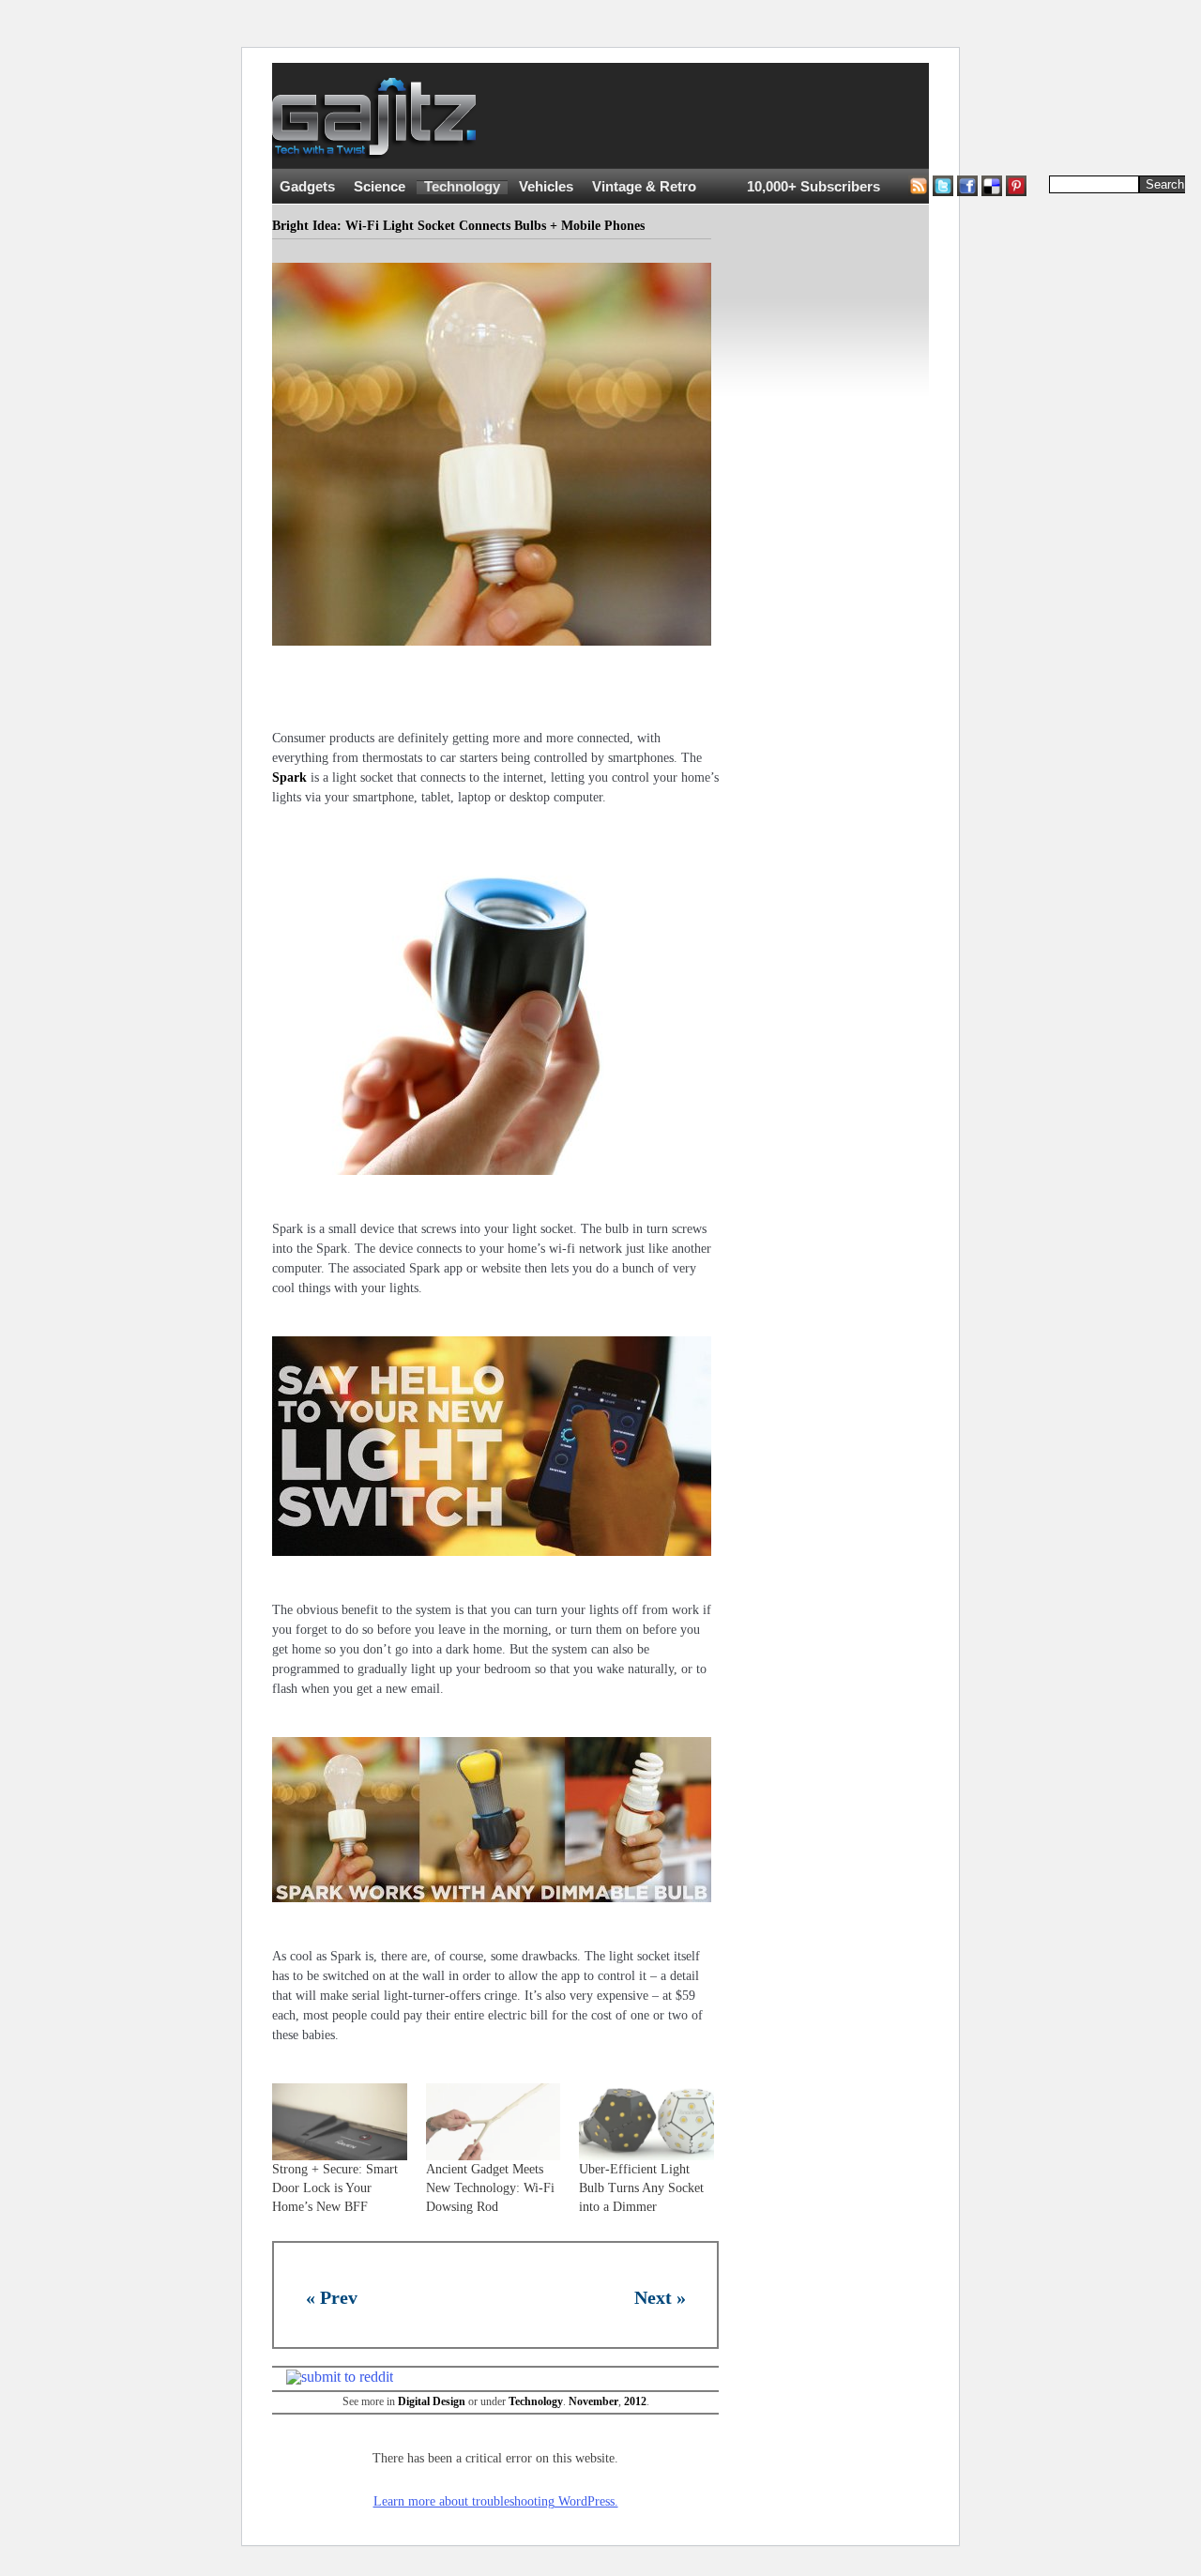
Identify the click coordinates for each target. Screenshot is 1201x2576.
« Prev (332, 2297)
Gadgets (307, 187)
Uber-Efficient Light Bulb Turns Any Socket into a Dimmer (641, 2188)
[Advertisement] (844, 116)
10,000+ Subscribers (813, 187)
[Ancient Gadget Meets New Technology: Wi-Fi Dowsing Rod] (494, 2122)
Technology (462, 187)
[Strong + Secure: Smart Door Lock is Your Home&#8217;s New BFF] (340, 2122)
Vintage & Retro (644, 187)
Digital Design (432, 2401)
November (593, 2401)
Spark (289, 777)
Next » (660, 2297)
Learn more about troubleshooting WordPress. (496, 2501)
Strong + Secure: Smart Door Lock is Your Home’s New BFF (335, 2188)
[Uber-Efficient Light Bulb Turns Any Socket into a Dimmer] (646, 2122)
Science (380, 187)
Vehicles (546, 187)
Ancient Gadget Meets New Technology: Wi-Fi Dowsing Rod (490, 2188)
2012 (635, 2401)
